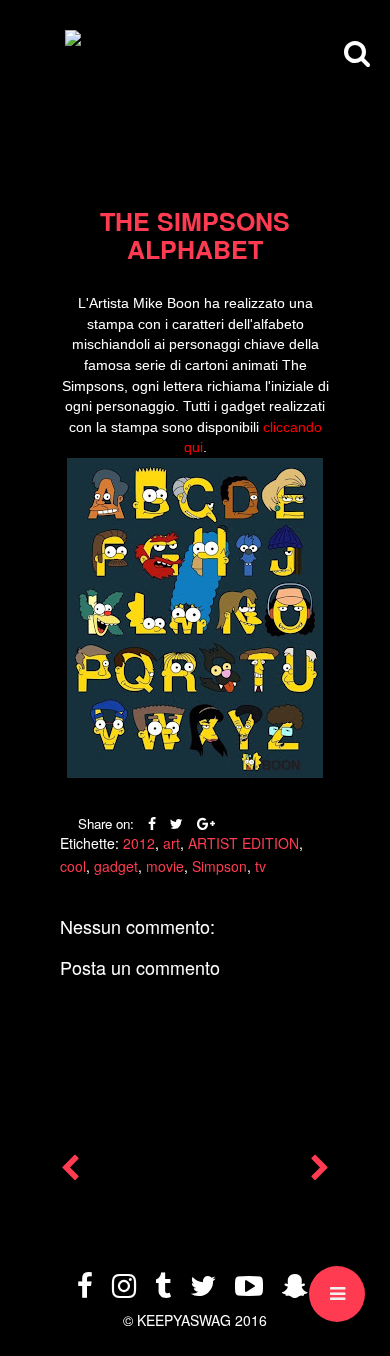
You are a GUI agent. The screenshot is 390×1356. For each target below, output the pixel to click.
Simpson (219, 866)
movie (165, 866)
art (171, 843)
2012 (139, 843)
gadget (116, 866)
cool (73, 866)
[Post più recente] (70, 1172)
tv (260, 866)
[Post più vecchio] (320, 1172)
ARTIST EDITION (243, 843)
